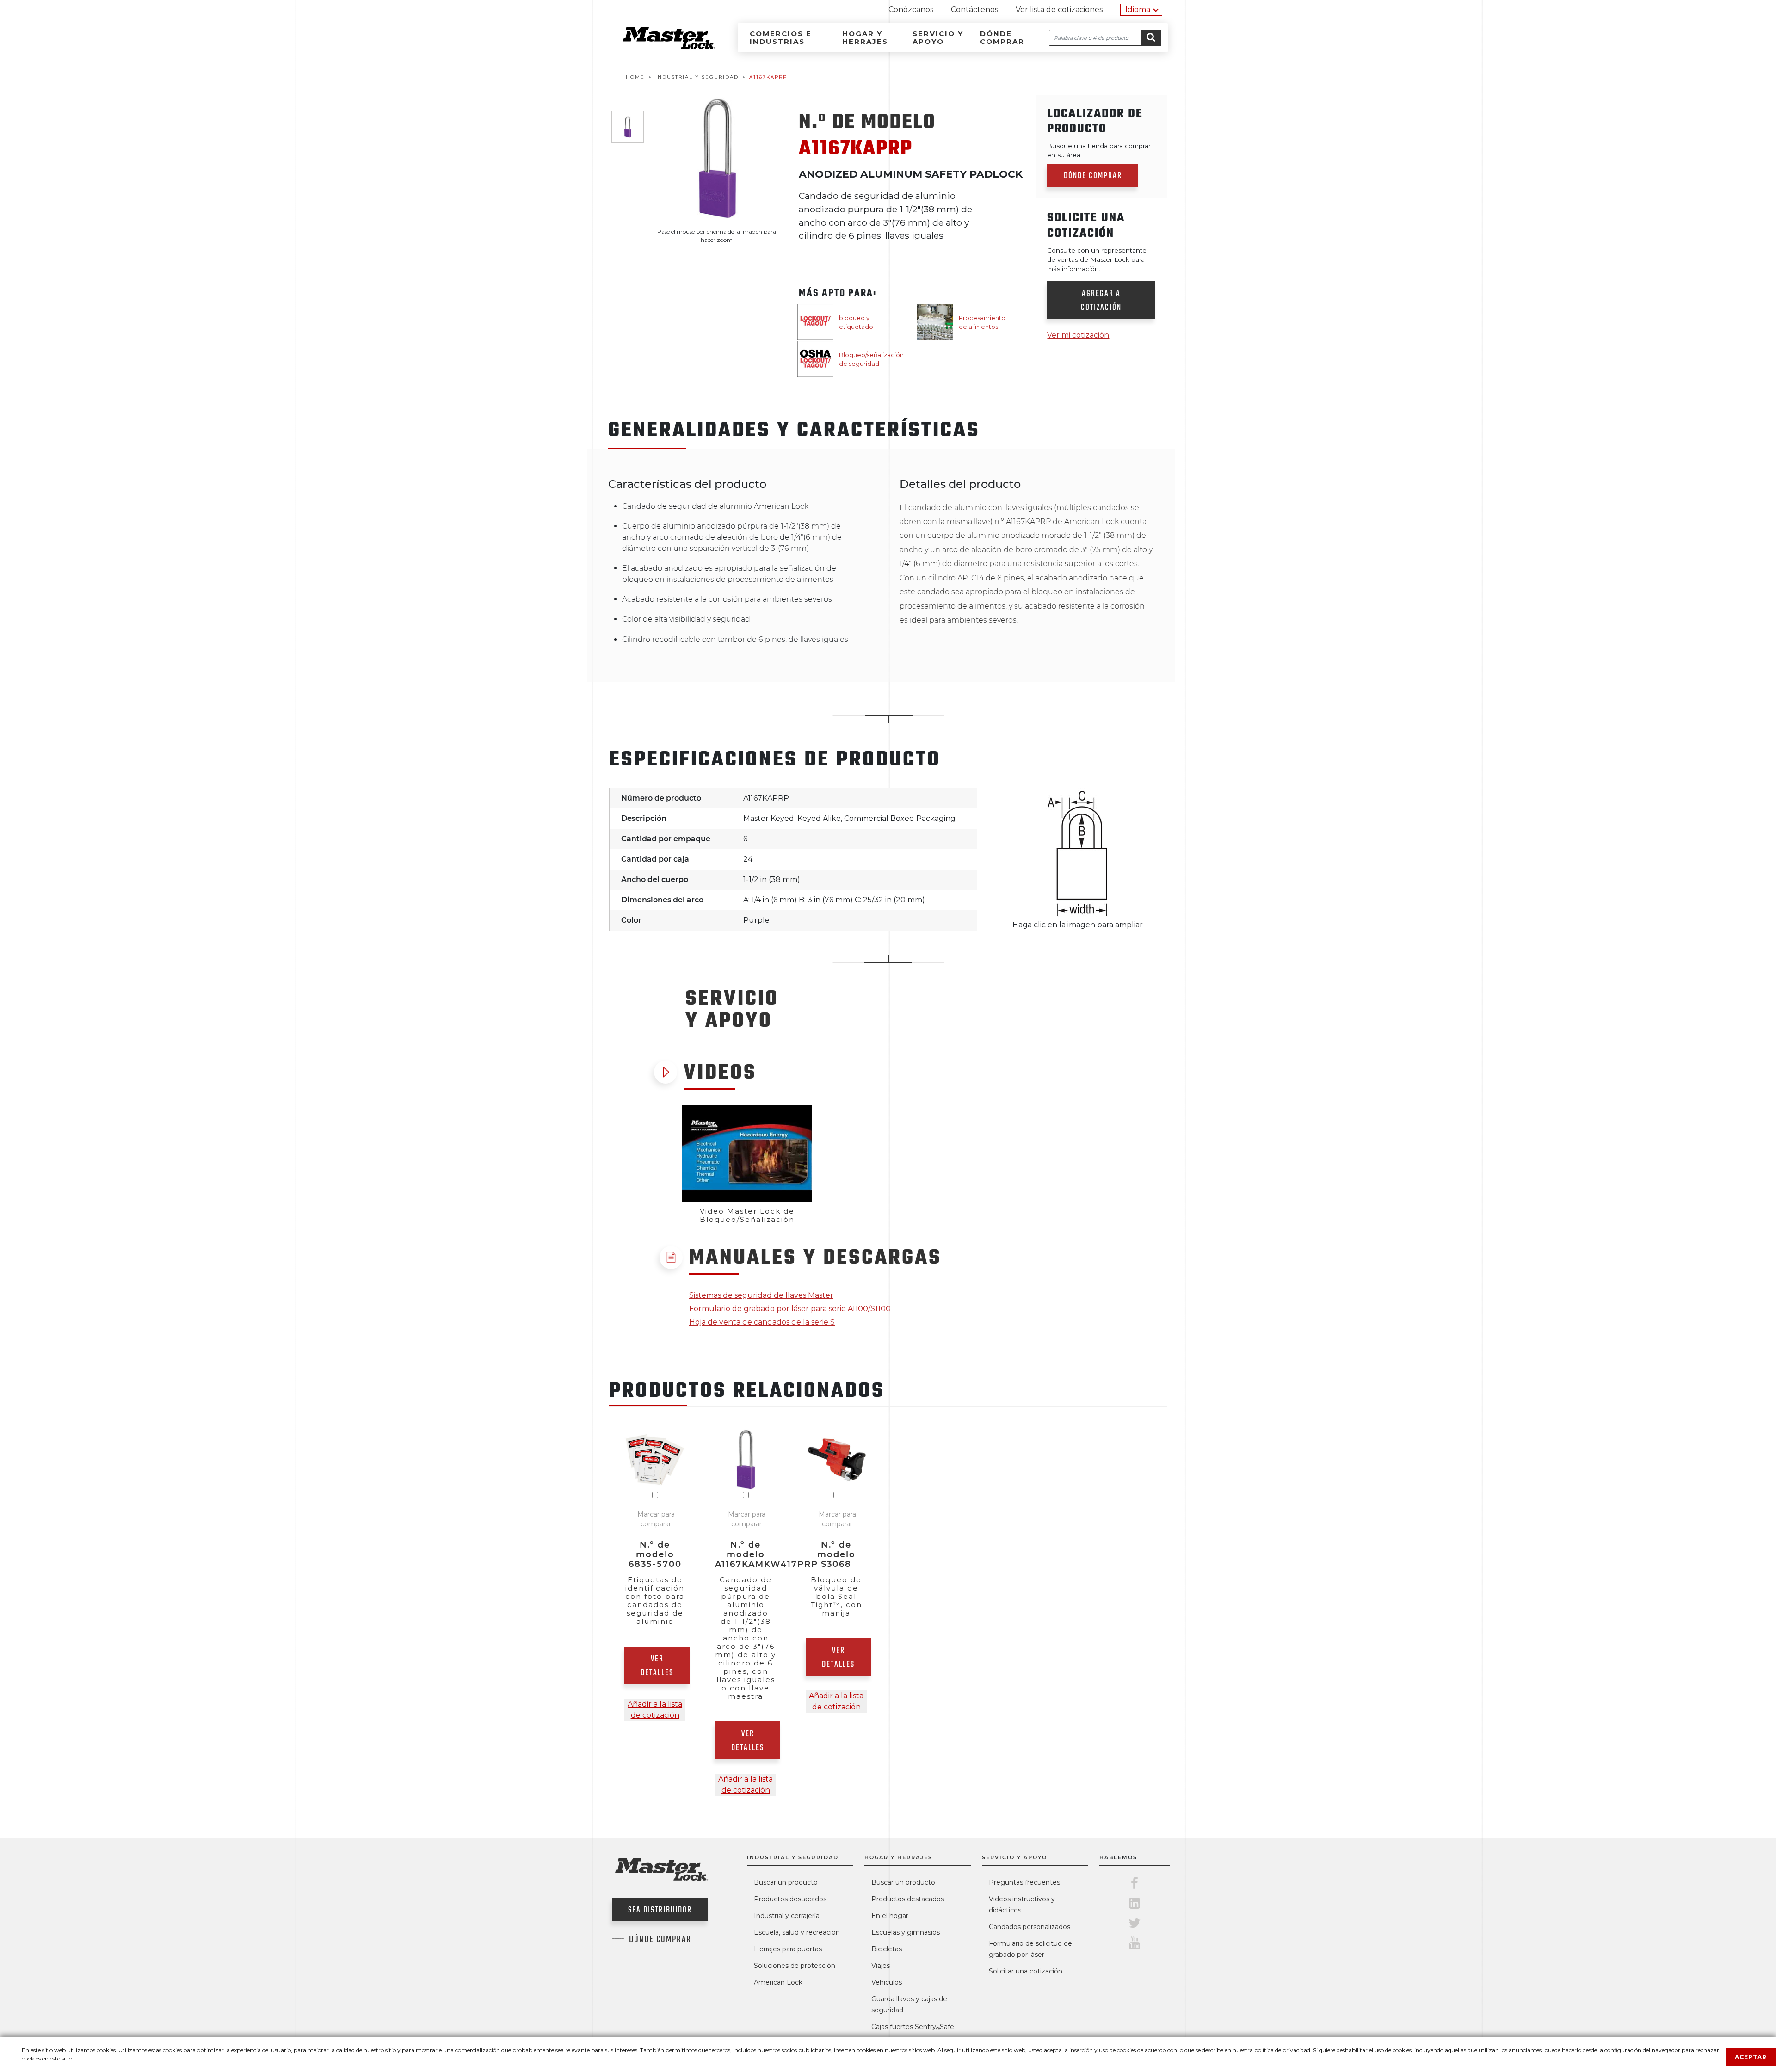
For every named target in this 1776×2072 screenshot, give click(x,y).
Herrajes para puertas (788, 1949)
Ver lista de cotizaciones (1059, 9)
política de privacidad (1282, 2050)
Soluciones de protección (795, 1966)
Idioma (1138, 9)
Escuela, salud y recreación (797, 1932)
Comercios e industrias (781, 37)
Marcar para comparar (656, 1519)
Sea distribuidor (660, 1910)
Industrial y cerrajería (787, 1916)
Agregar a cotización (1101, 301)
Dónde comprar (1002, 37)
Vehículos (887, 1982)
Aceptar (1751, 2057)
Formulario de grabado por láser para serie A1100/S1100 (790, 1309)
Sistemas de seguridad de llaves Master (761, 1295)
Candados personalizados (1030, 1927)
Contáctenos (974, 9)
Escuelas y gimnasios (906, 1932)
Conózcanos (911, 9)
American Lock (778, 1982)
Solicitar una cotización (1026, 1971)
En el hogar (890, 1916)
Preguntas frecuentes (1024, 1882)
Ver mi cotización (1078, 335)
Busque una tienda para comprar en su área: (1099, 150)
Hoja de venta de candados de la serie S (762, 1322)
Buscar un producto (786, 1882)
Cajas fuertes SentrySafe (913, 2027)
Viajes (881, 1966)
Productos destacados (790, 1899)
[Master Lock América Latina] (658, 46)
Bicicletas (887, 1949)
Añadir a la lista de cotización (655, 1710)
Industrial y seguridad (793, 1857)
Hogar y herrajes (865, 37)
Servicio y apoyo (938, 37)
